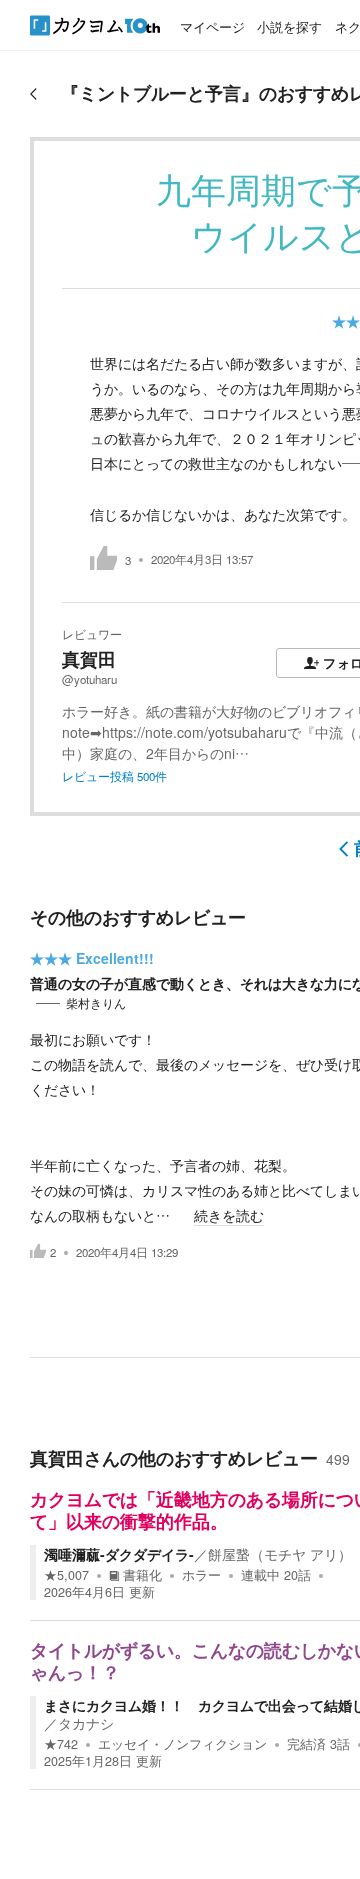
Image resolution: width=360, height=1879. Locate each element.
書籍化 (142, 1575)
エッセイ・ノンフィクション (182, 1744)
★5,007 (66, 1575)
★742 (61, 1744)
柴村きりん (96, 1003)
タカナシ (86, 1723)
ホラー (201, 1575)
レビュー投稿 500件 (114, 776)
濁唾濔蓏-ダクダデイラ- (119, 1554)
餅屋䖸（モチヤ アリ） (280, 1554)
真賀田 (89, 659)
